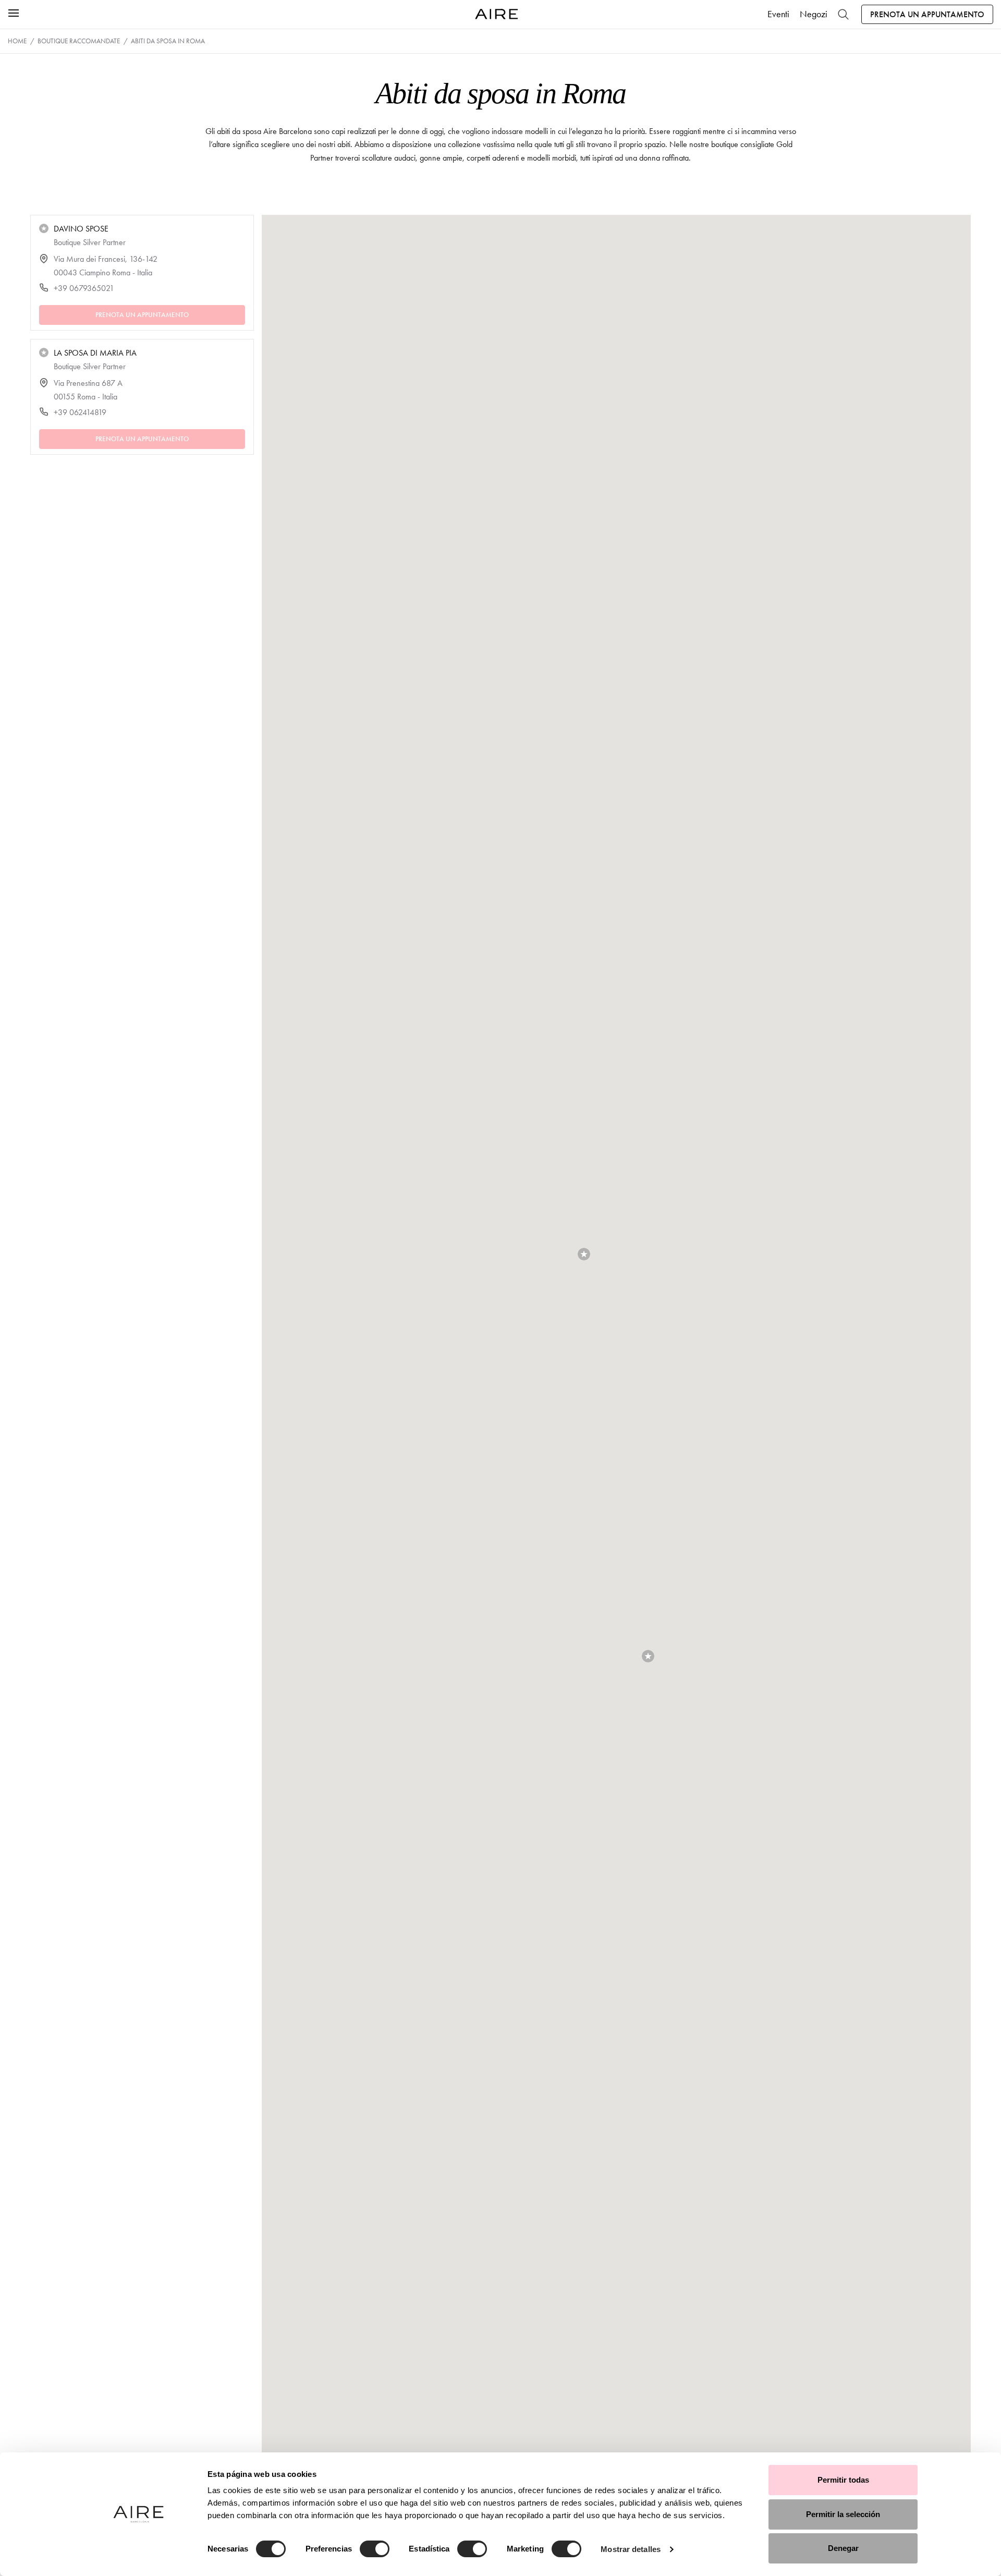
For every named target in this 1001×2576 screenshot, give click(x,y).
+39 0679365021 (84, 288)
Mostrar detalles (631, 2549)
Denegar (843, 2548)
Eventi (778, 14)
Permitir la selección (843, 2514)
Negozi (814, 14)
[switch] (375, 2549)
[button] (648, 1656)
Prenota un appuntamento (927, 14)
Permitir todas (843, 2480)
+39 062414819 (80, 412)
